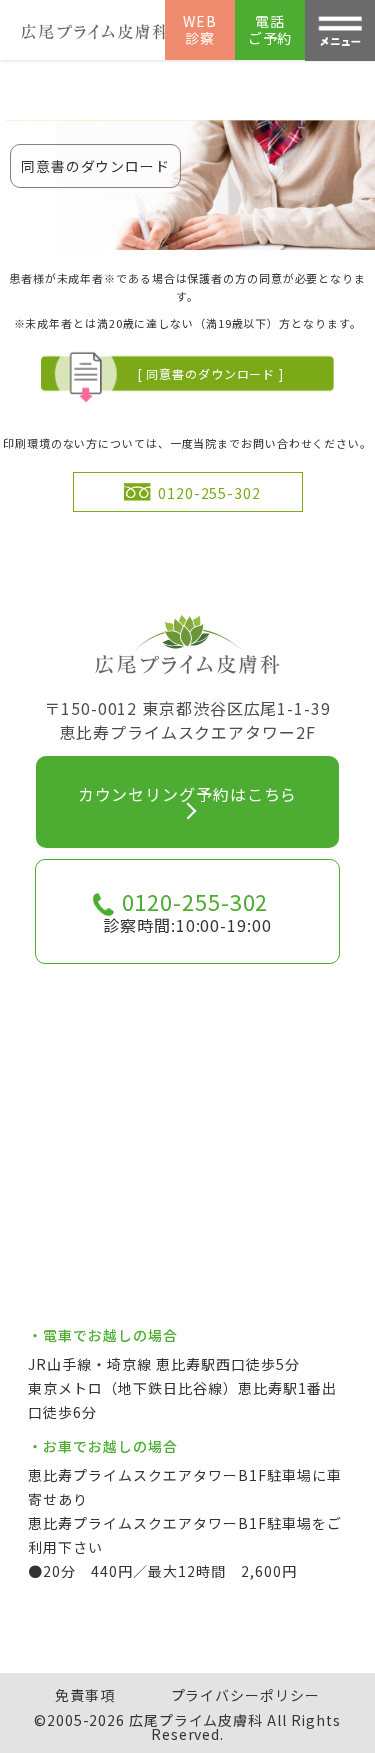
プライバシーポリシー (245, 1695)
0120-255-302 (209, 493)
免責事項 (85, 1695)
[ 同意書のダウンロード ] (211, 373)
